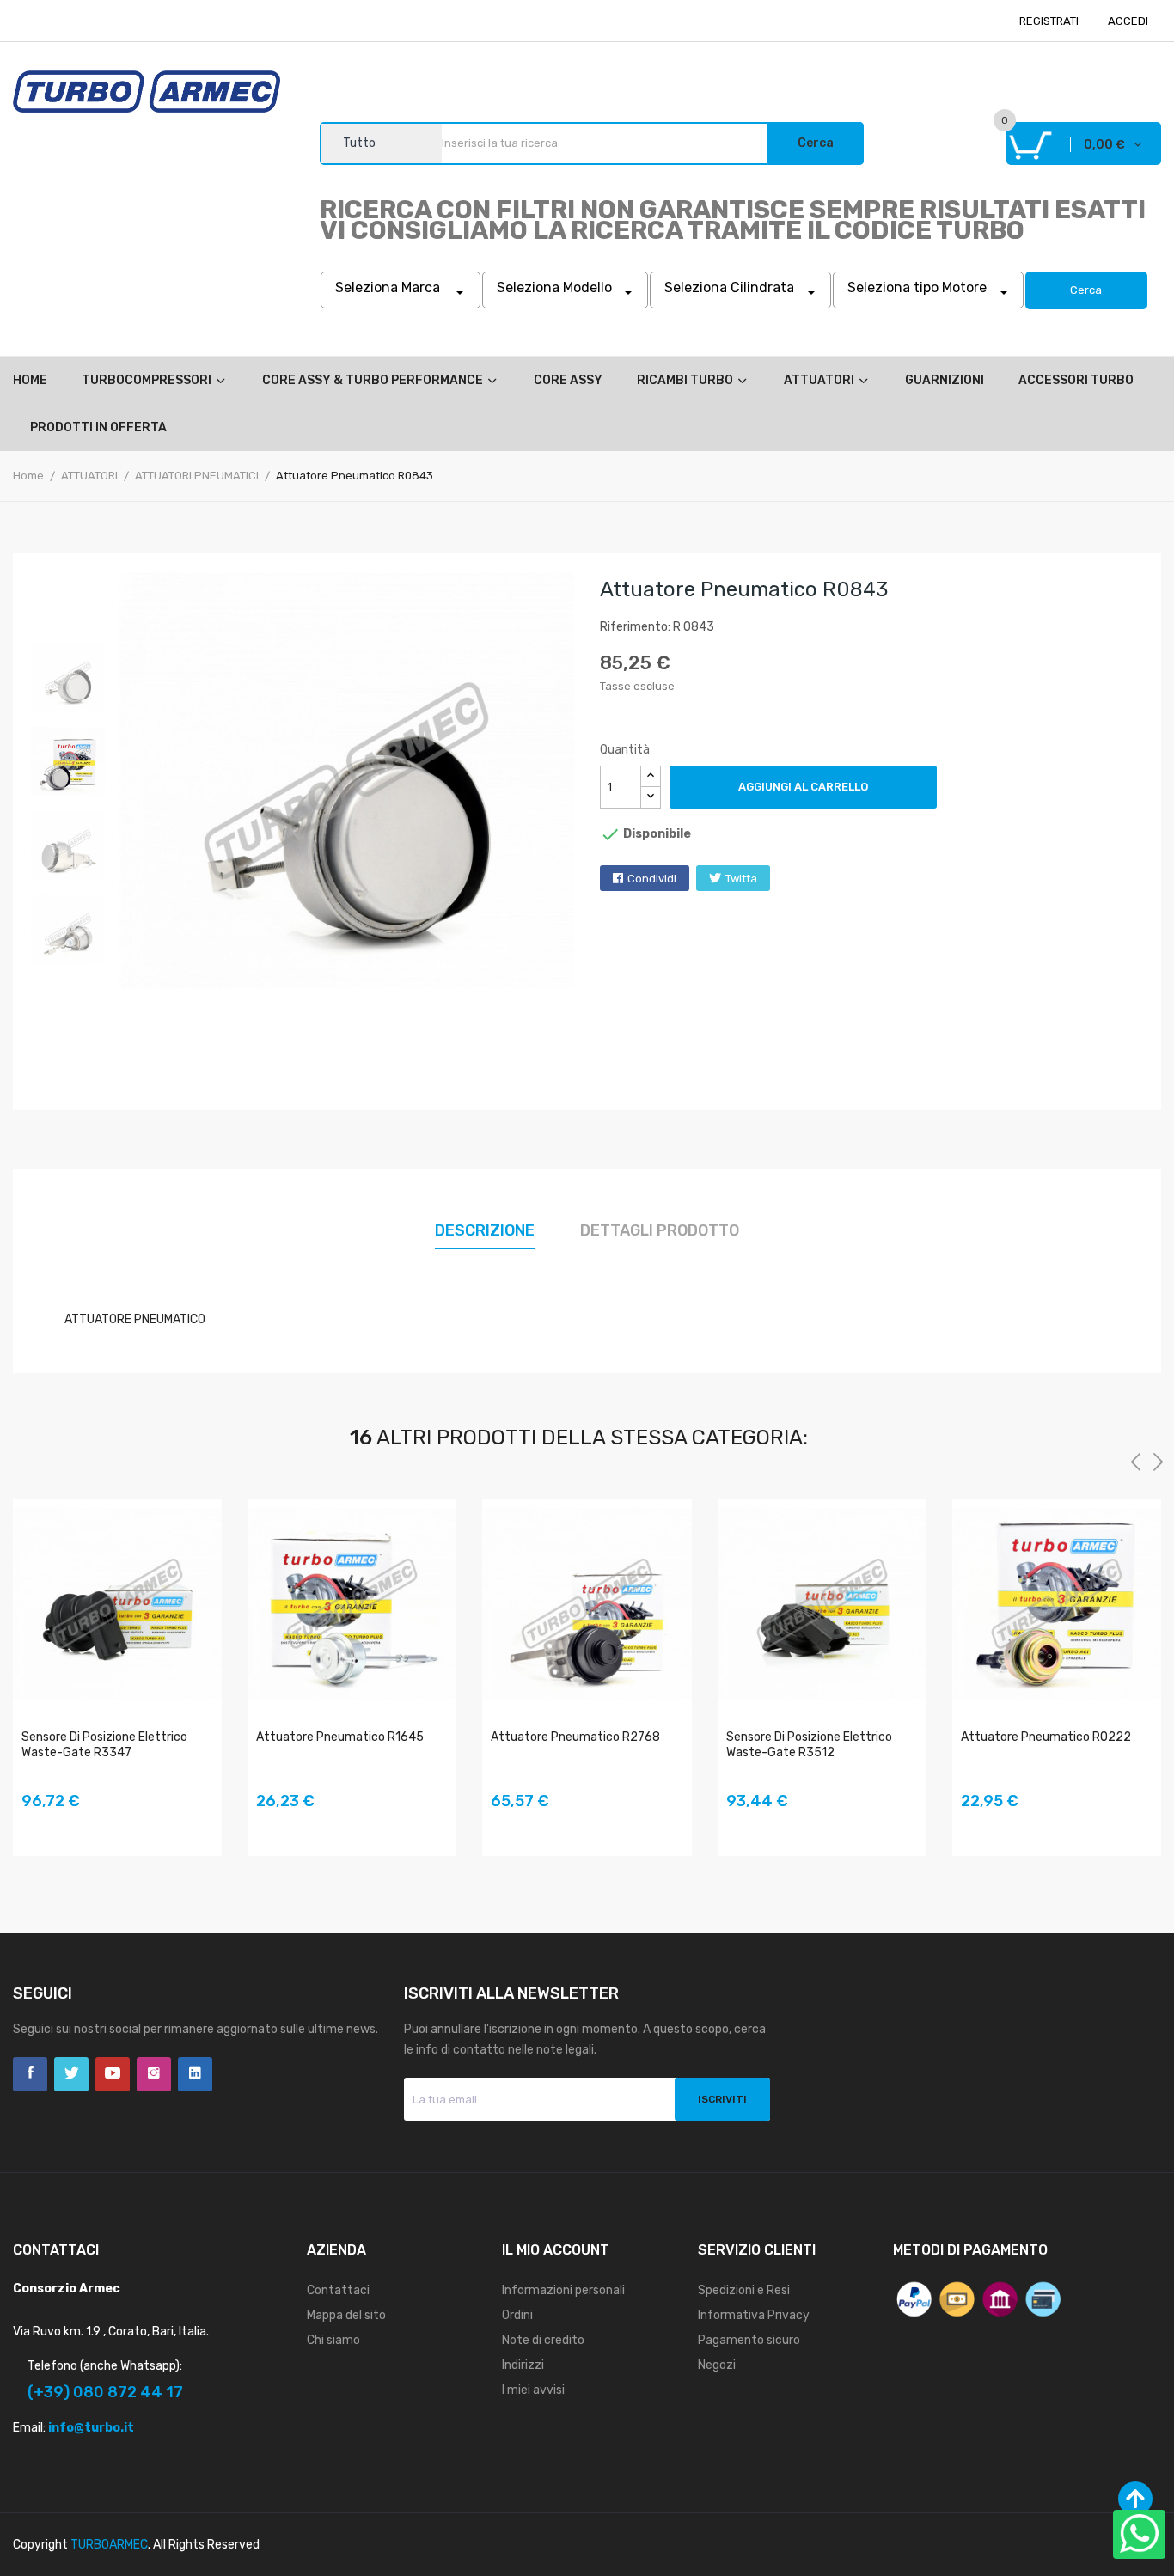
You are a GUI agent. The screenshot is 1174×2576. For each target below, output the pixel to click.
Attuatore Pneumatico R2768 (575, 1737)
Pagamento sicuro (749, 2340)
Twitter (71, 2074)
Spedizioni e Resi (744, 2290)
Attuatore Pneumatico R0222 (1046, 1737)
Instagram (154, 2074)
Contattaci (338, 2290)
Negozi (717, 2365)
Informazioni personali (563, 2290)
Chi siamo (333, 2340)
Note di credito (543, 2340)
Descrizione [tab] (485, 1230)
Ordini (517, 2315)
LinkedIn (195, 2074)
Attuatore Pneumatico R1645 (340, 1737)
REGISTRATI (1049, 21)
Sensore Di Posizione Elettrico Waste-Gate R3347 (104, 1745)
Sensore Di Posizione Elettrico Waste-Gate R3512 (809, 1745)
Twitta (741, 879)
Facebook (30, 2074)
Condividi (652, 879)
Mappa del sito (346, 2315)
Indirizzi (523, 2365)
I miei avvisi (533, 2390)
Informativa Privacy (754, 2315)
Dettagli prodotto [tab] (660, 1230)
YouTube (113, 2074)
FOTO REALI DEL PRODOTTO (35, 1826)
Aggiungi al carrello (803, 787)
